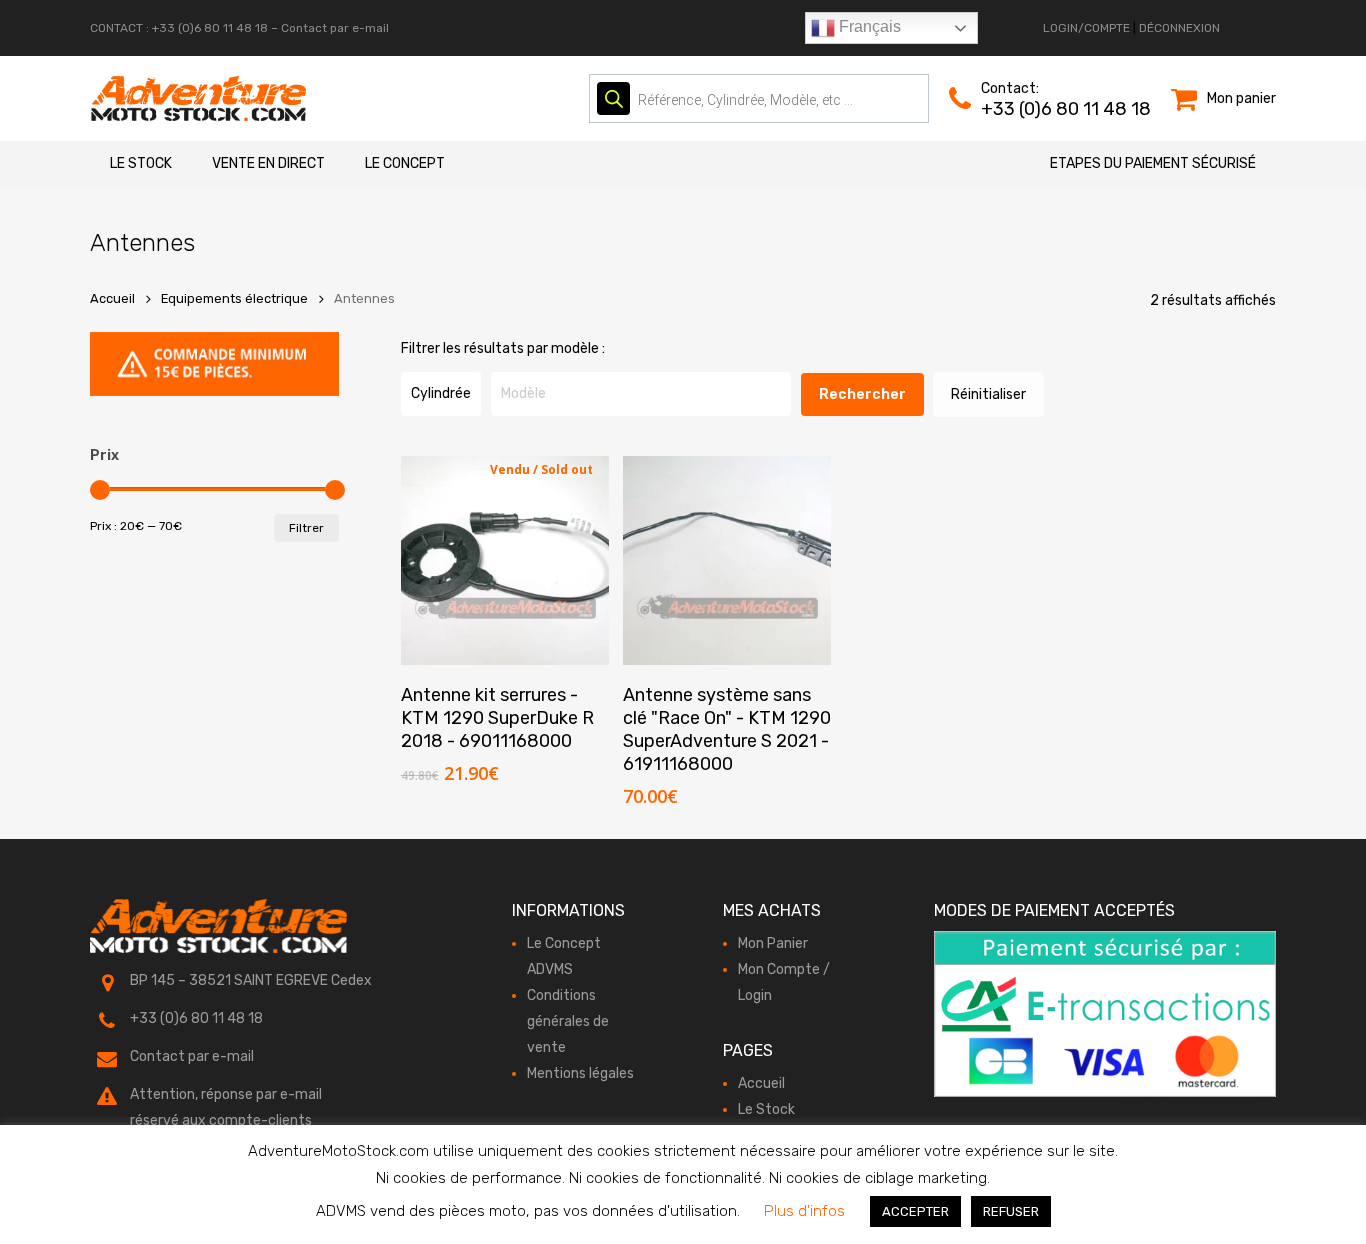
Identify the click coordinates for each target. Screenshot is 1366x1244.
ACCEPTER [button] (915, 1211)
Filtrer (306, 528)
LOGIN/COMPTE (1086, 28)
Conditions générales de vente (568, 1021)
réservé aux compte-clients (221, 1120)
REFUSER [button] (1011, 1211)
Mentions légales (580, 1073)
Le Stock (141, 163)
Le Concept (405, 163)
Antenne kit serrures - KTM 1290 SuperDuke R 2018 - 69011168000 (497, 718)
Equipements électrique (234, 298)
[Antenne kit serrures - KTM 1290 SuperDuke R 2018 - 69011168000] (505, 560)
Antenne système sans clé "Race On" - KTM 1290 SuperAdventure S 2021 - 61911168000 (727, 729)
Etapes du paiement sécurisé (1153, 163)
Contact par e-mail (335, 28)
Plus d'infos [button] (804, 1211)
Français (868, 26)
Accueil (112, 298)
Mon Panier (773, 943)
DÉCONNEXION (1179, 28)
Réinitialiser (988, 394)
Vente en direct (268, 163)
